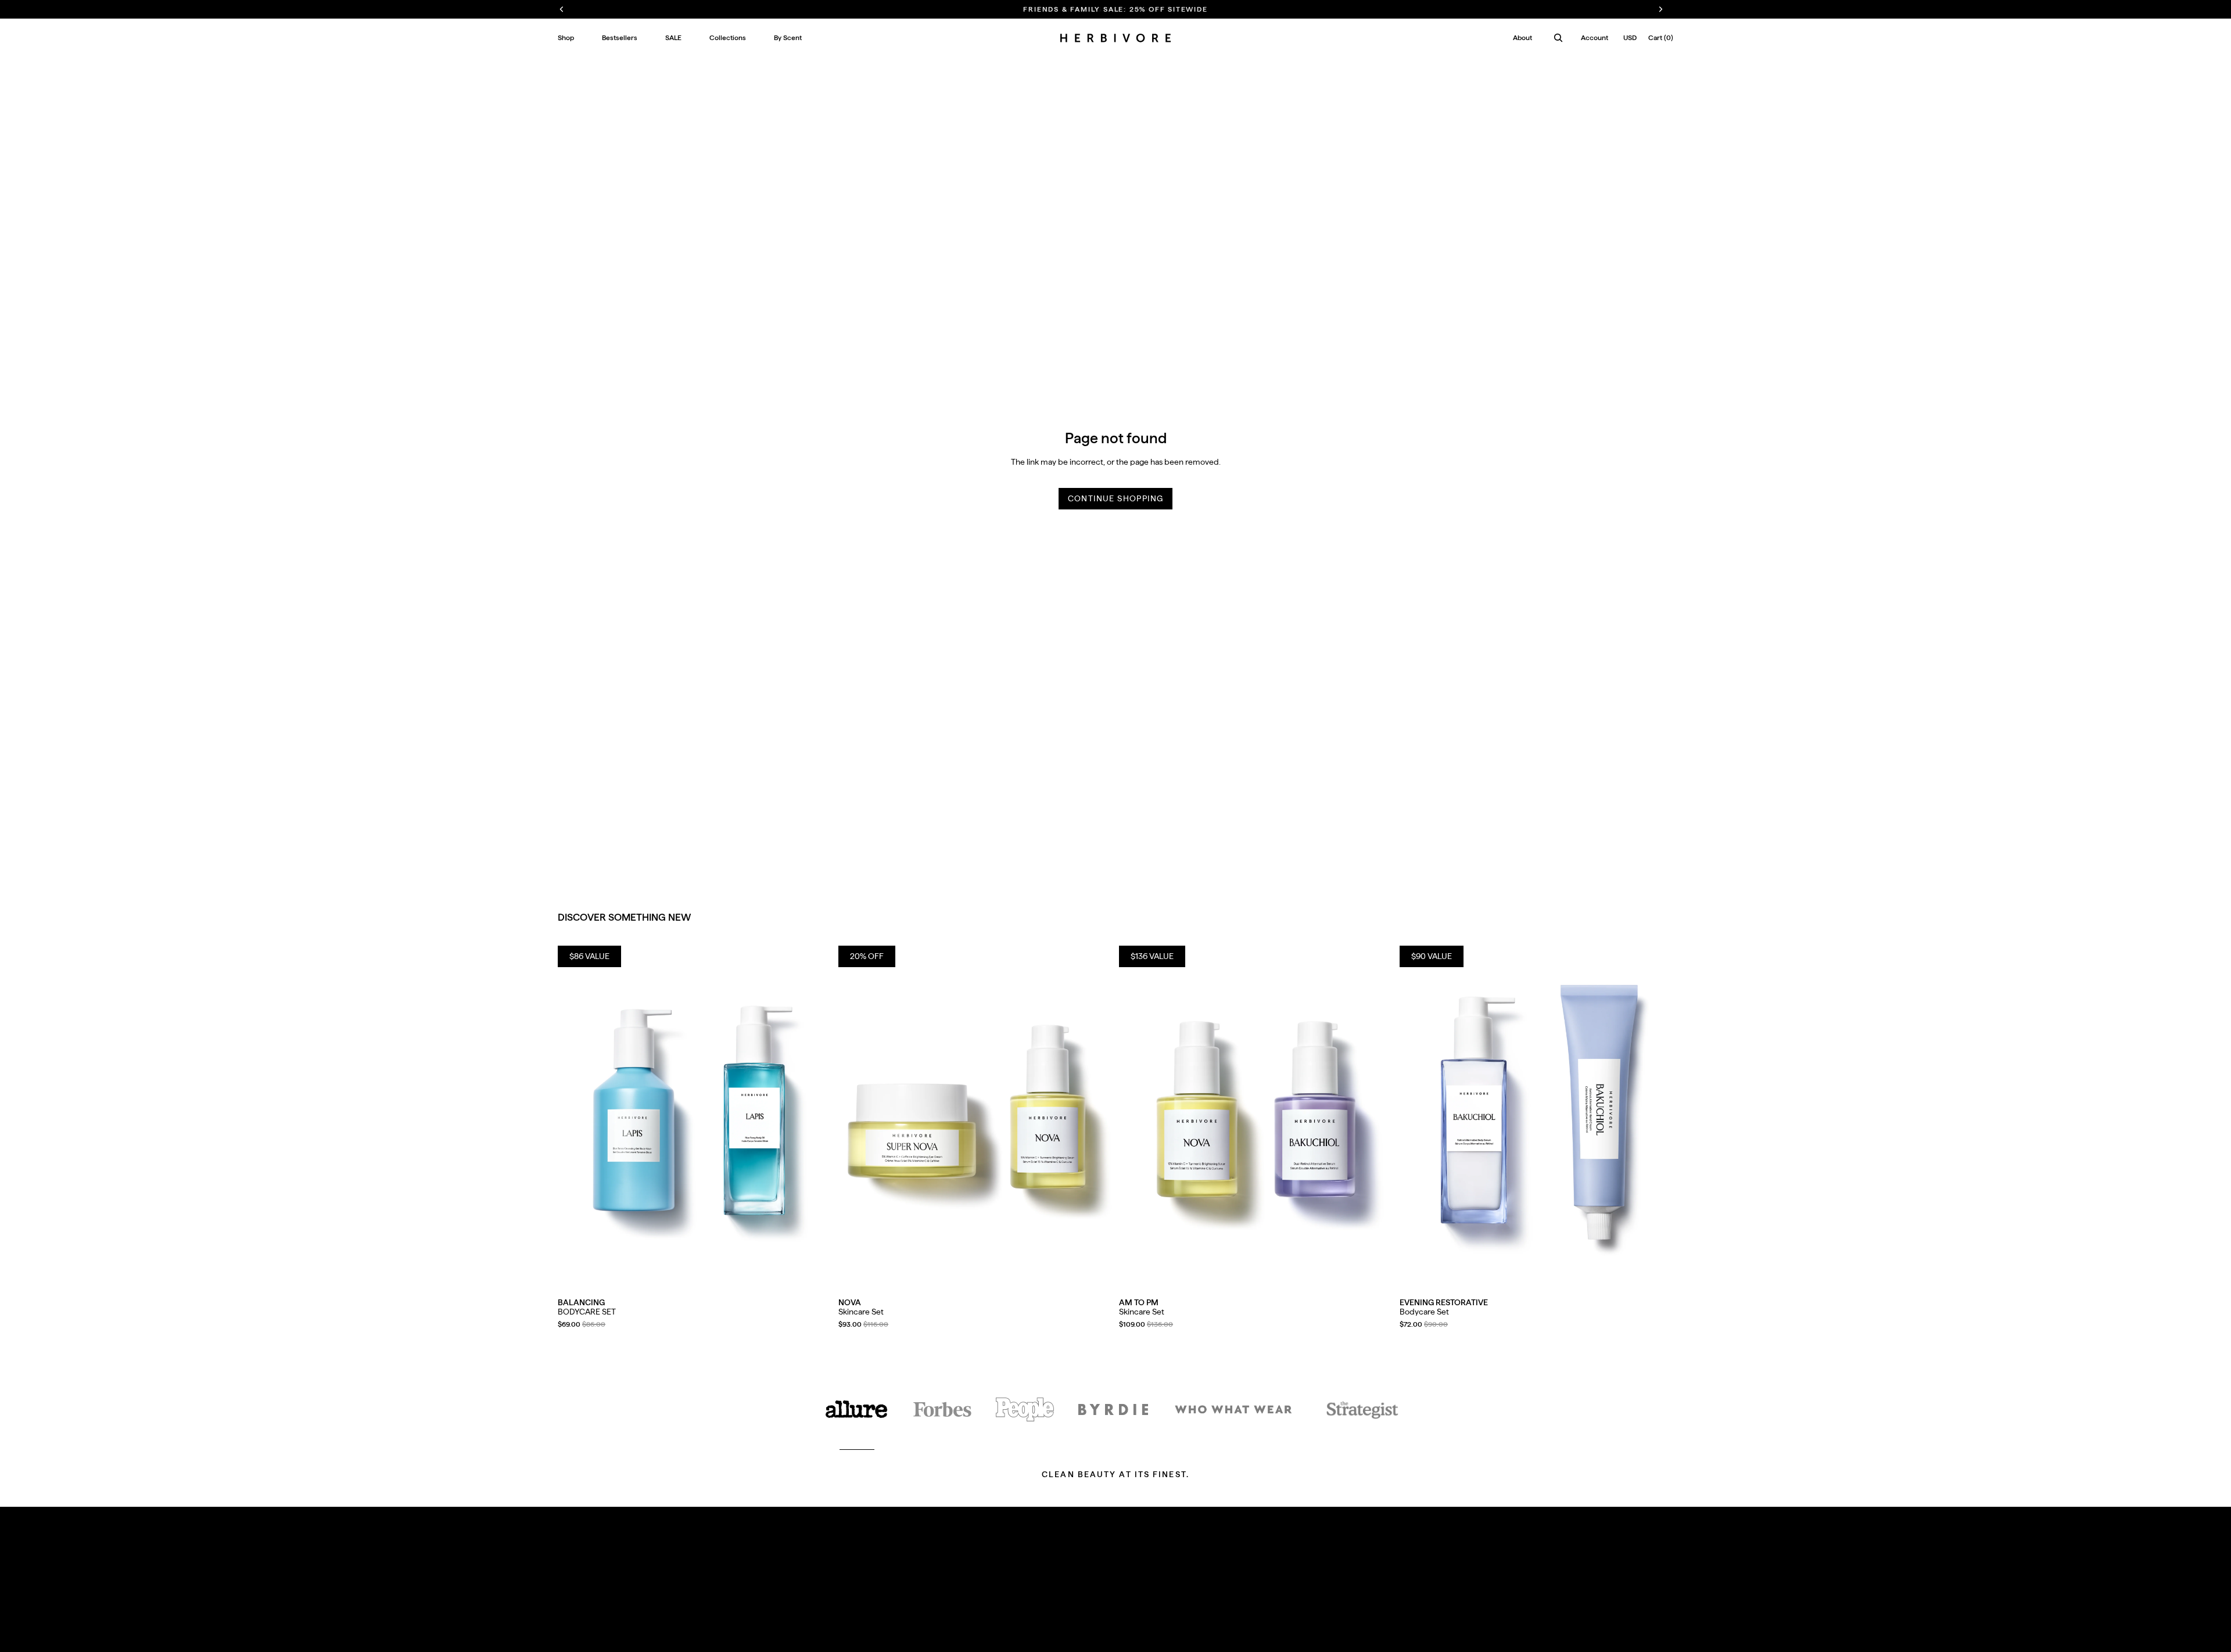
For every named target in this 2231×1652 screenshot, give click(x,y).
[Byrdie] (1113, 1409)
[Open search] (1558, 38)
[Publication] (1025, 1409)
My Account (1093, 1582)
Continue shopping (1116, 498)
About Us (889, 1582)
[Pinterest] (1238, 1631)
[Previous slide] (575, 1117)
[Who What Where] (1233, 1409)
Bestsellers (577, 1597)
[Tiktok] (1190, 1631)
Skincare (573, 1611)
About (1522, 38)
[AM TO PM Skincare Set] (1256, 1117)
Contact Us (729, 1611)
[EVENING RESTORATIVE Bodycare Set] (1536, 1117)
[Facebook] (1221, 1631)
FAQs (718, 1582)
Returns (722, 1597)
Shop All (573, 1582)
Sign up (1637, 1601)
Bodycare (575, 1626)
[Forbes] (942, 1409)
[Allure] (857, 1409)
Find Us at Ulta (734, 1626)
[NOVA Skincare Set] (975, 1117)
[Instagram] (1206, 1631)
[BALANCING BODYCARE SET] (695, 1117)
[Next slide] (814, 1117)
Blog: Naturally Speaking (916, 1597)
